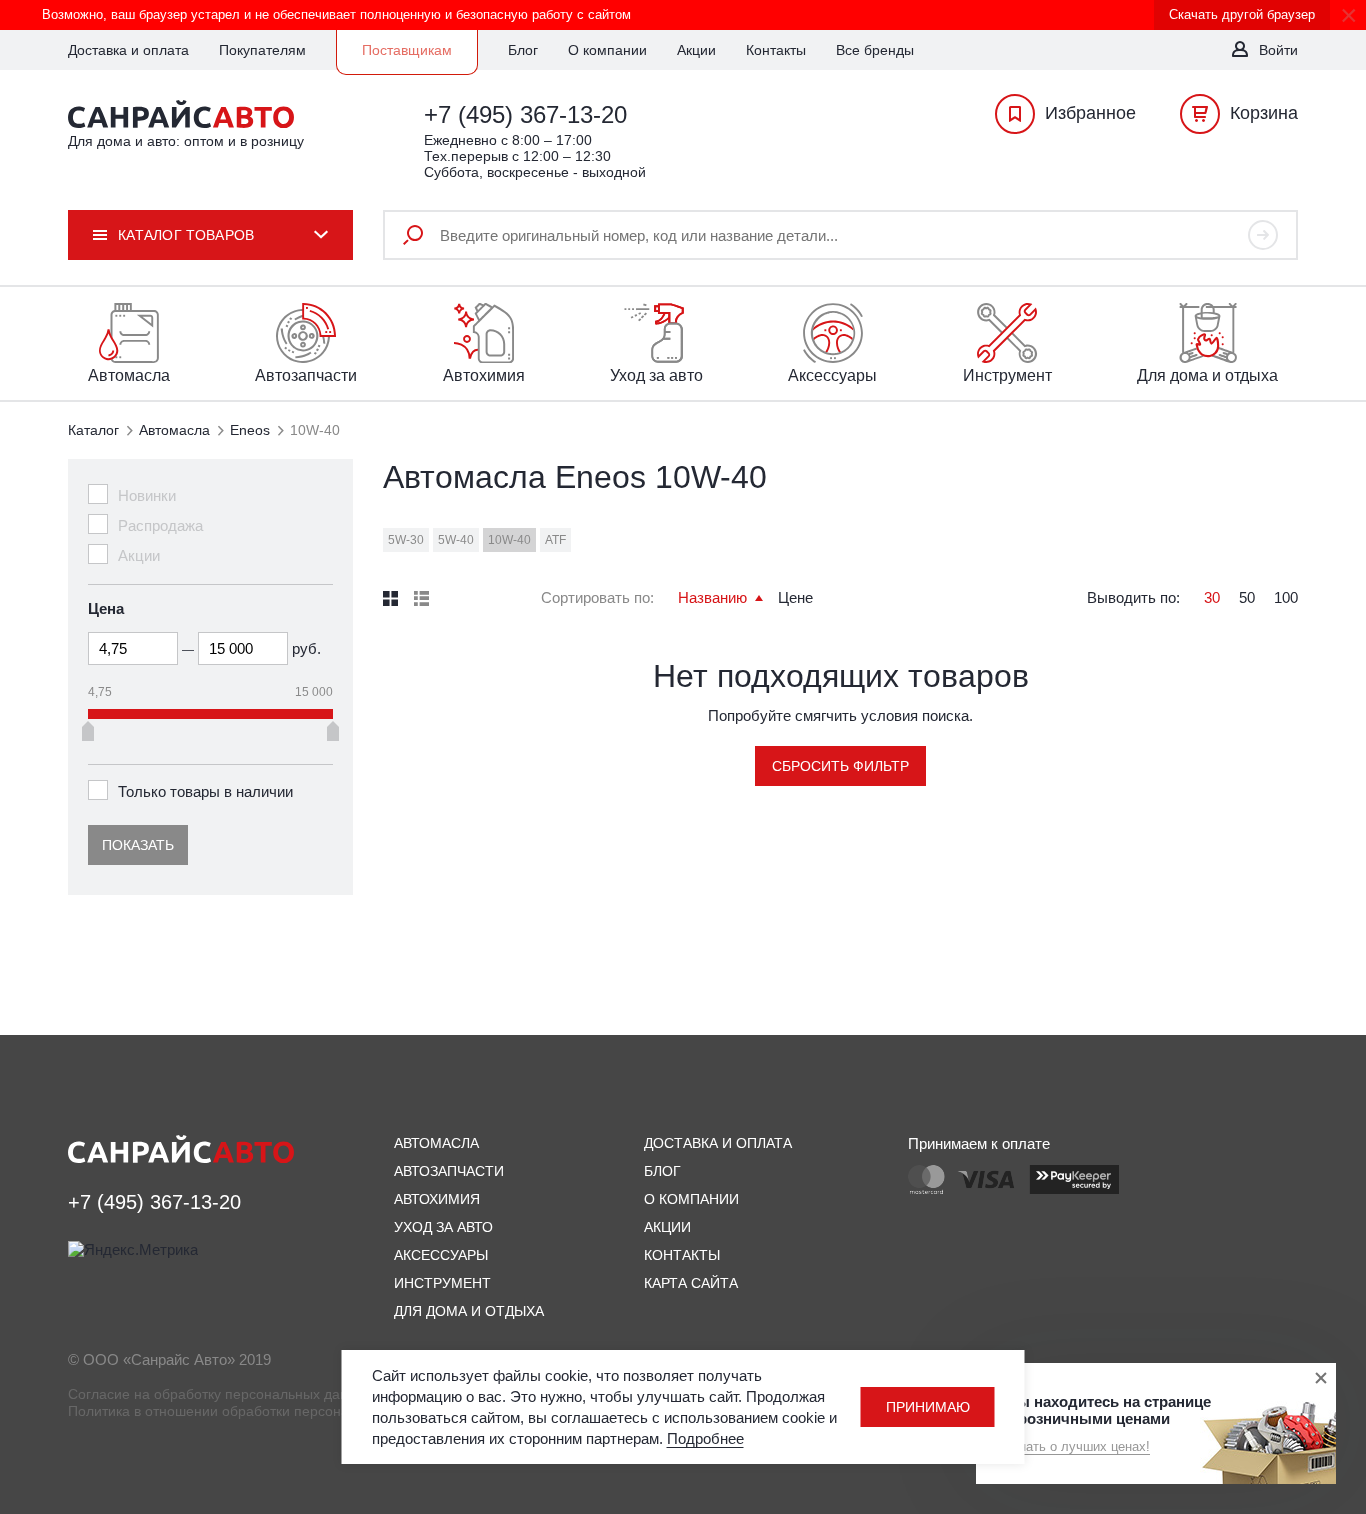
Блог (523, 50)
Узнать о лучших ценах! (1078, 1446)
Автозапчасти (449, 1171)
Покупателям (262, 50)
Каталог (93, 430)
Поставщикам (407, 50)
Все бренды (875, 50)
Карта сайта (691, 1283)
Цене (795, 597)
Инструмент (442, 1283)
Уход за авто (443, 1227)
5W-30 (406, 540)
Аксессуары (441, 1255)
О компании (607, 50)
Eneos (250, 430)
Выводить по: (1133, 597)
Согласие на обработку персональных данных (220, 1394)
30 (1212, 597)
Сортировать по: (597, 597)
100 (1286, 597)
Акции (696, 50)
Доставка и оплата (128, 50)
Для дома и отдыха (469, 1311)
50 (1247, 597)
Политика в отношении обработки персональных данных (255, 1411)
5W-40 (456, 540)
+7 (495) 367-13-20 (525, 114)
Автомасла (174, 430)
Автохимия (437, 1199)
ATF (555, 540)
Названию (714, 597)
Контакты (776, 50)
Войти (1278, 50)
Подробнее (705, 1438)
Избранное (1090, 113)
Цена (106, 608)
